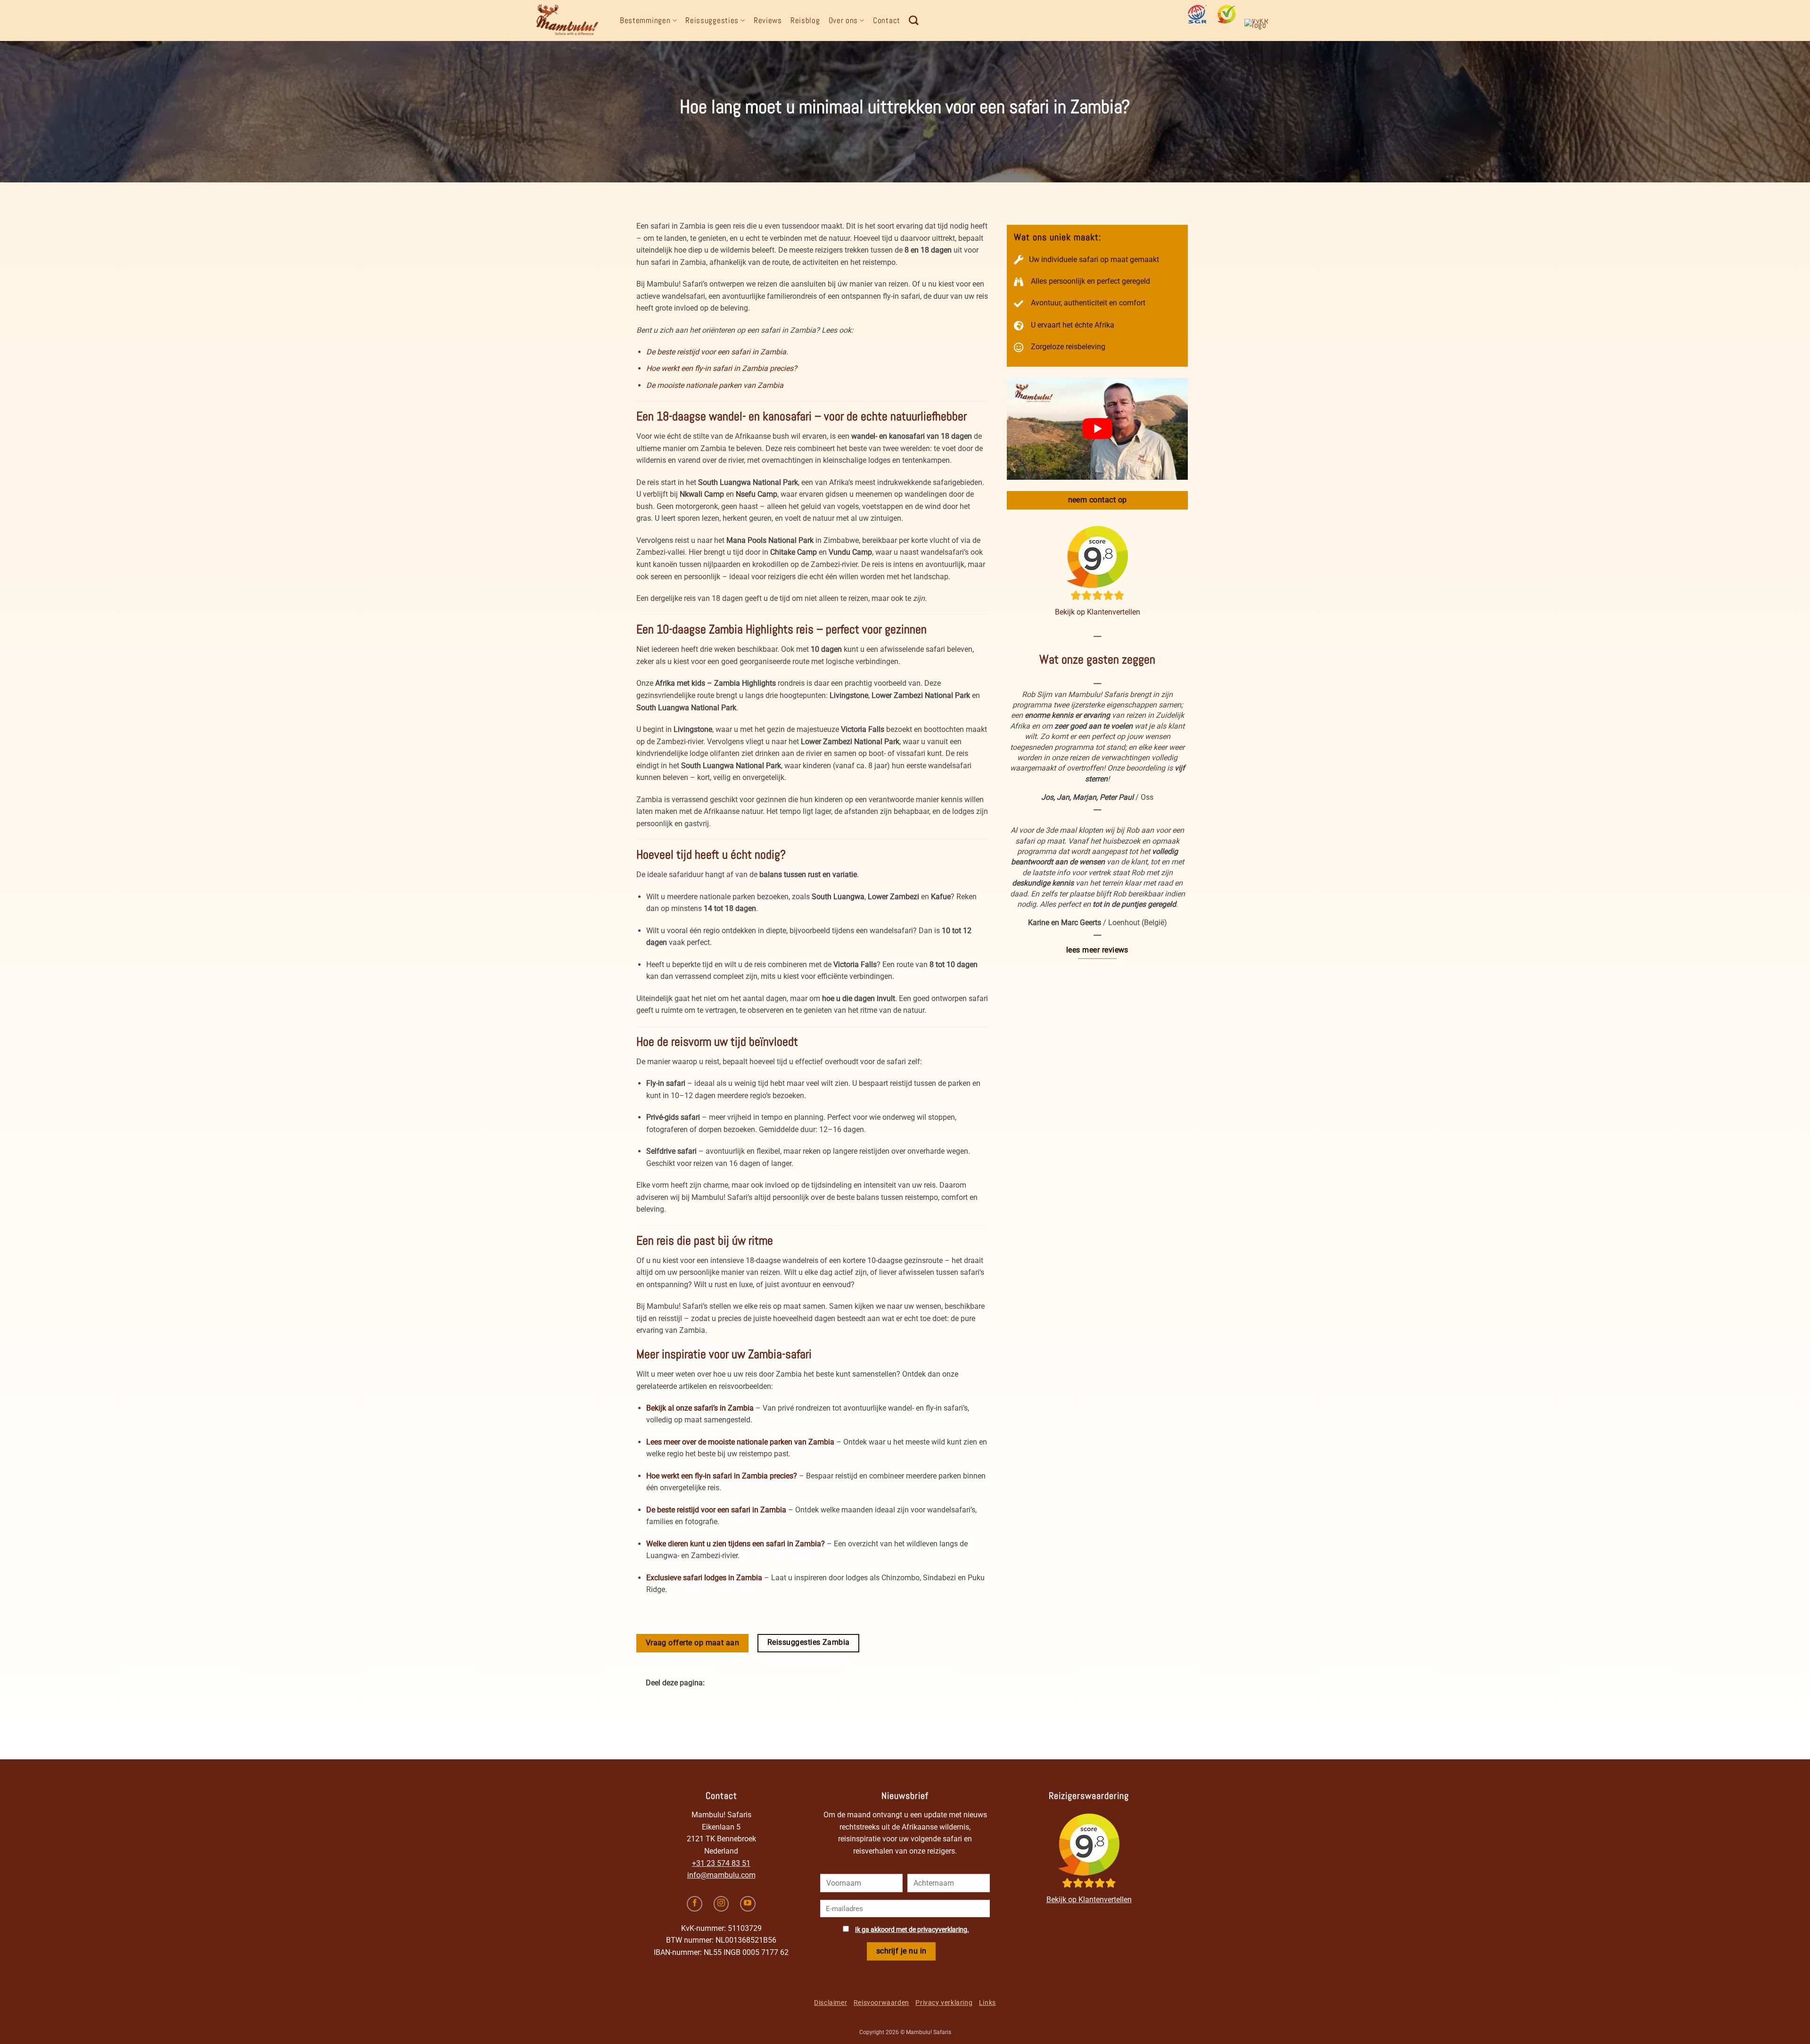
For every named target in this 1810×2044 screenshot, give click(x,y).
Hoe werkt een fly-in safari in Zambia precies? (722, 368)
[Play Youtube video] (1097, 429)
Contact (887, 20)
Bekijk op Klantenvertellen (1098, 612)
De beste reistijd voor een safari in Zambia (716, 1510)
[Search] (914, 20)
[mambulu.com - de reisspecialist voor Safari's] (570, 21)
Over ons (843, 20)
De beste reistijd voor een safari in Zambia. (717, 352)
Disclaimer (831, 2003)
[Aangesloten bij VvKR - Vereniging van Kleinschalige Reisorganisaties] (1260, 28)
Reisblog (805, 20)
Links (987, 2003)
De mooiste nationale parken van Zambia (715, 385)
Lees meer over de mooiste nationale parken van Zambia (740, 1442)
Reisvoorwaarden (881, 2003)
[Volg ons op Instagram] (721, 1904)
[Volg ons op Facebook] (695, 1904)
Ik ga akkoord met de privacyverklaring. (912, 1930)
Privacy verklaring (944, 2003)
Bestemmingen (645, 20)
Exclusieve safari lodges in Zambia (704, 1578)
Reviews (768, 20)
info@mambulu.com (721, 1875)
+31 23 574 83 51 (721, 1863)
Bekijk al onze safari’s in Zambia (700, 1408)
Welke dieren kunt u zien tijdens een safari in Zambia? (736, 1544)
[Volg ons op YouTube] (748, 1904)
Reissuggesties (712, 20)
